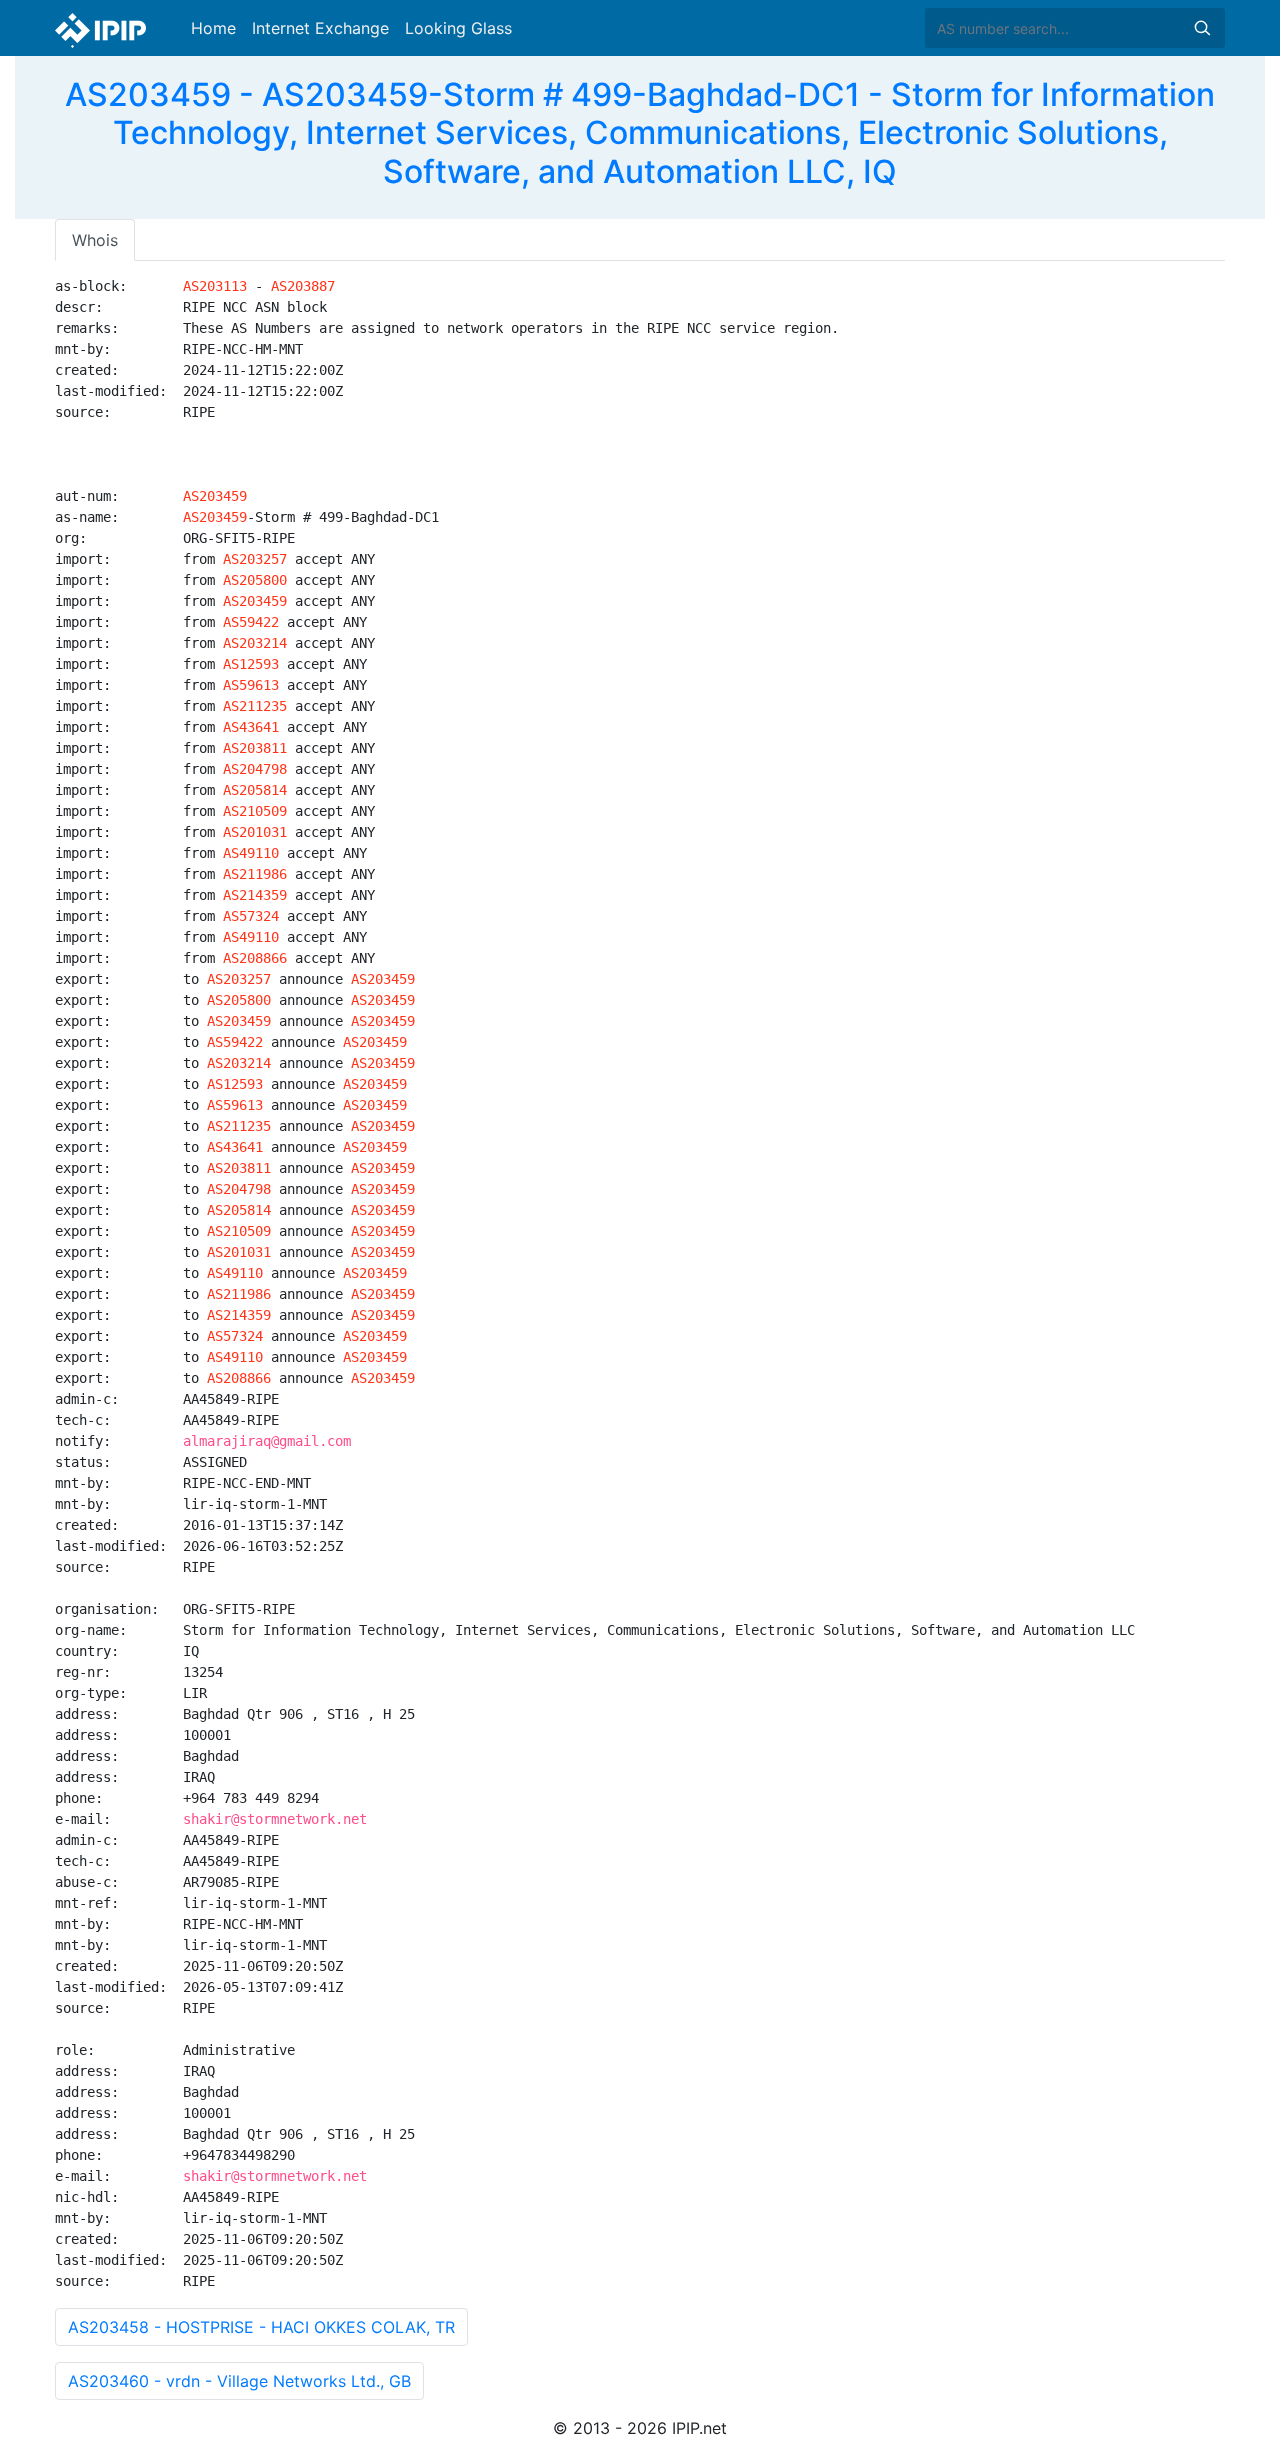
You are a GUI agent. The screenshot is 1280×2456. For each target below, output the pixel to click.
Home (213, 28)
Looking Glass (458, 28)
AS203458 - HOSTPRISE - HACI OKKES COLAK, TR (261, 2327)
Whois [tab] (95, 240)
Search (1202, 28)
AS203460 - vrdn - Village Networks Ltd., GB (239, 2381)
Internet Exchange (320, 28)
